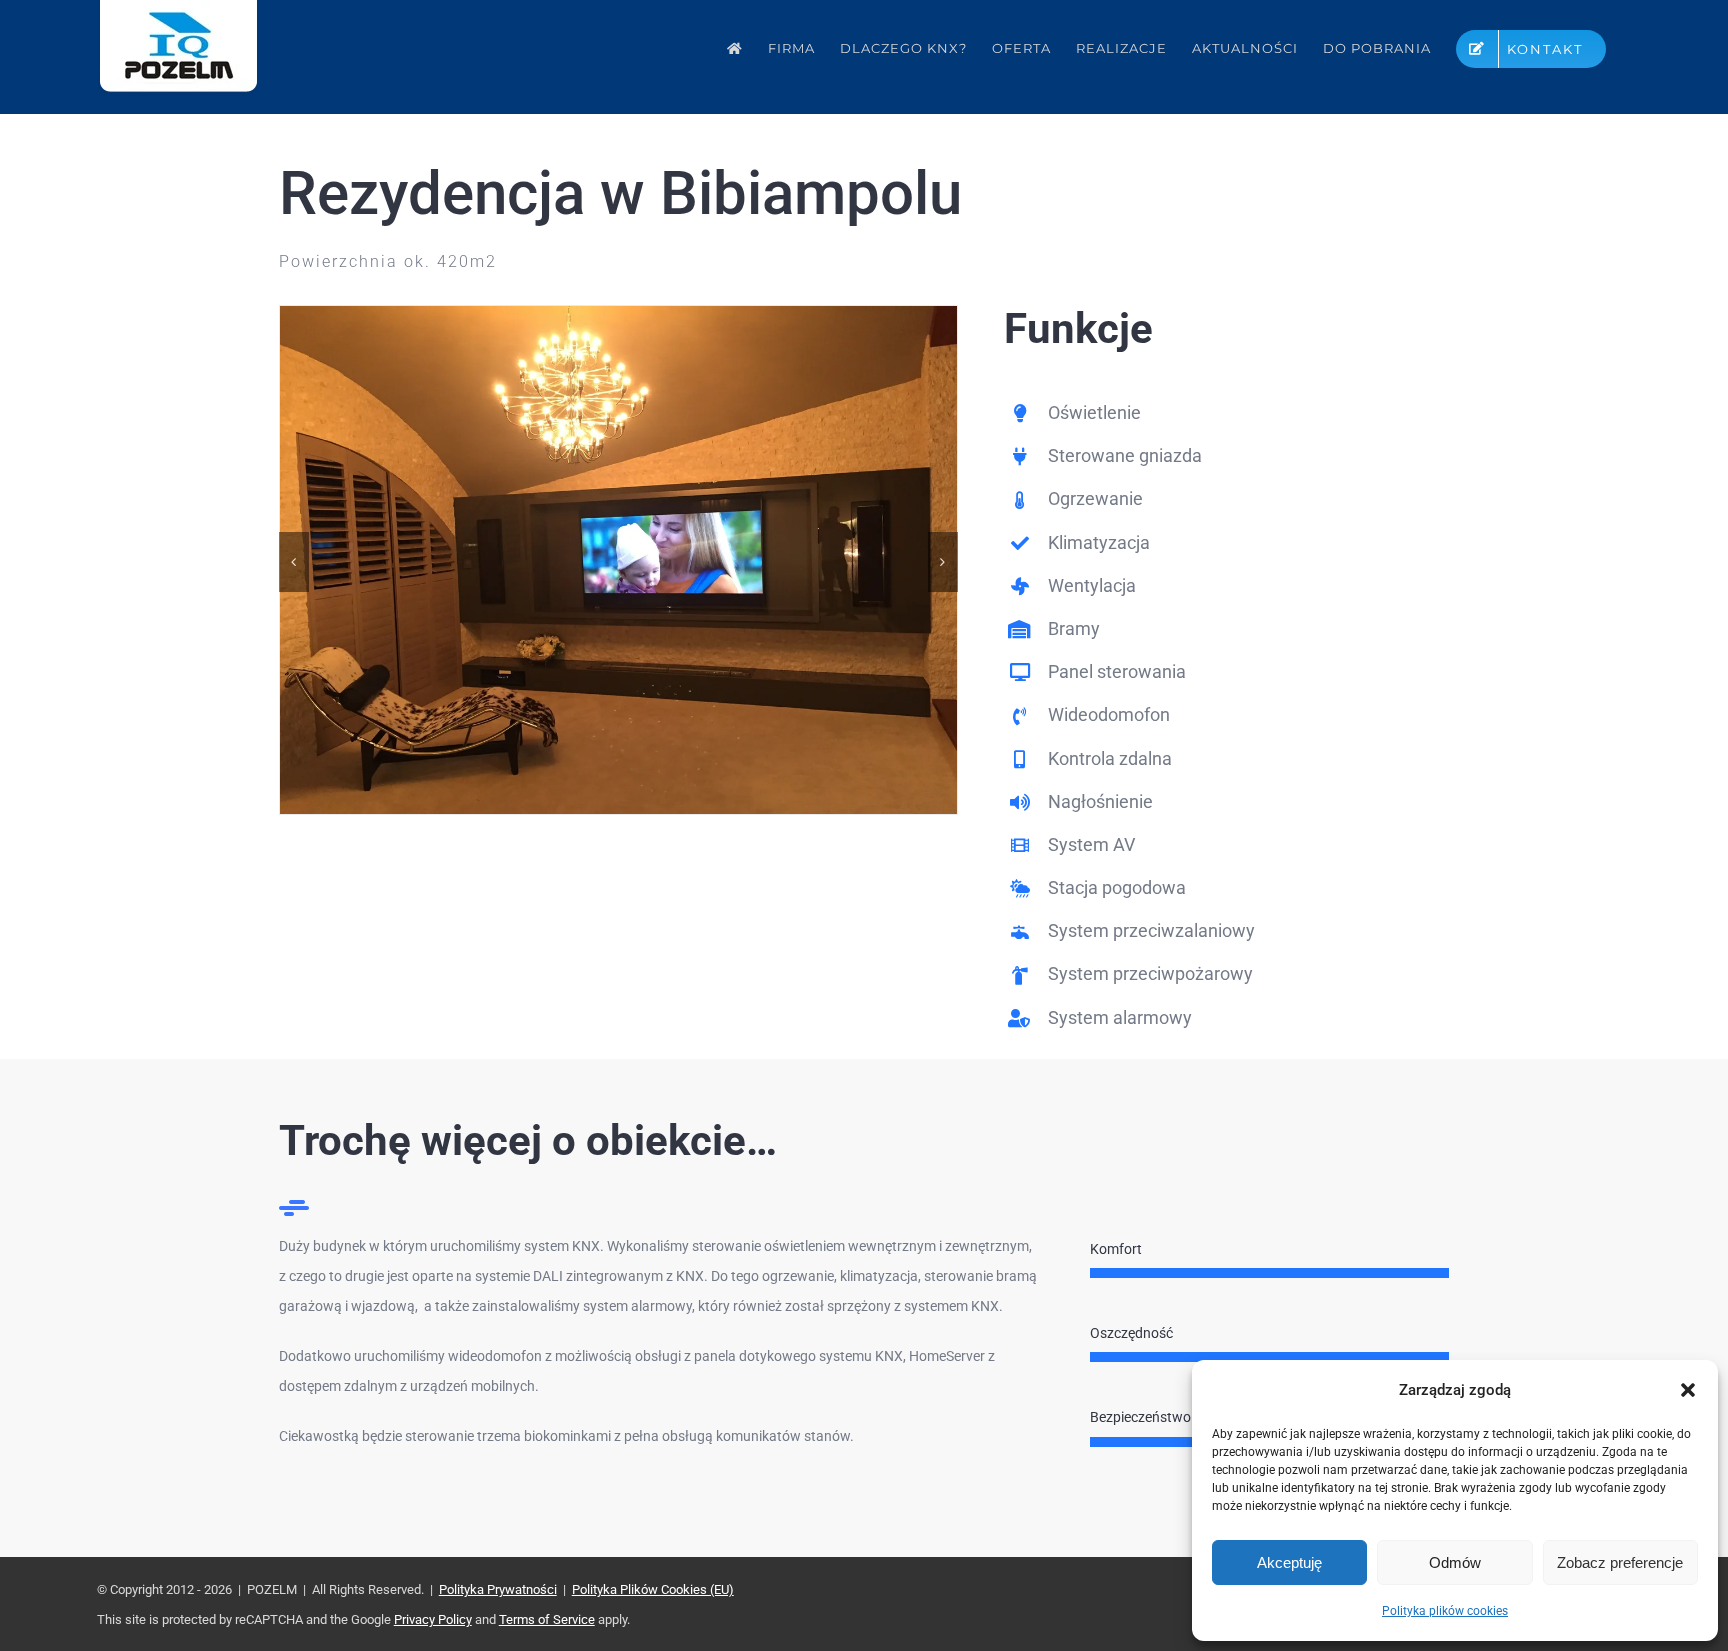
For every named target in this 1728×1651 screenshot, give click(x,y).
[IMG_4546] (618, 314)
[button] (1688, 1390)
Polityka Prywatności (498, 1589)
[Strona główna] (735, 48)
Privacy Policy (433, 1619)
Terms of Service (547, 1619)
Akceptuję (1289, 1562)
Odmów (1455, 1562)
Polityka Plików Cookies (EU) (653, 1589)
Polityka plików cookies (1445, 1611)
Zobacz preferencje (1620, 1562)
